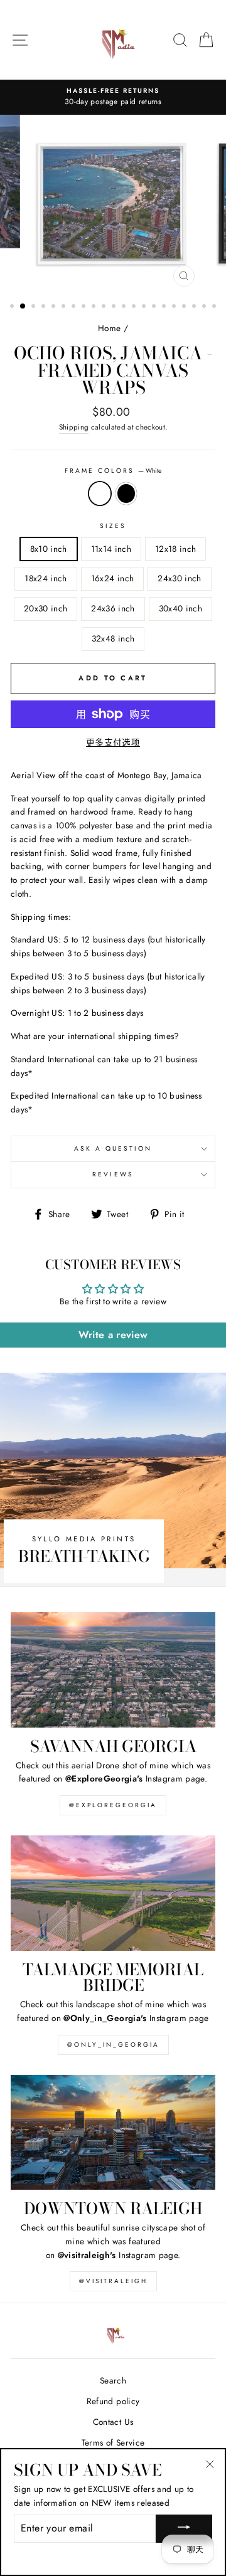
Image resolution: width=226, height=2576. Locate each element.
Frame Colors (113, 471)
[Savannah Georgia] (113, 1670)
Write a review (113, 1335)
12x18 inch (175, 549)
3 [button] (35, 307)
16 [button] (165, 307)
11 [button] (115, 307)
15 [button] (155, 307)
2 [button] (23, 307)
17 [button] (175, 307)
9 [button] (95, 307)
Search (113, 2380)
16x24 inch (112, 578)
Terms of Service (113, 2442)
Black (126, 494)
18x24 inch (46, 578)
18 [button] (185, 307)
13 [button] (135, 307)
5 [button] (55, 307)
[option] (113, 97)
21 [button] (215, 307)
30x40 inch (180, 608)
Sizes (113, 526)
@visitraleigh (113, 2281)
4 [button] (45, 307)
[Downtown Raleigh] (113, 2132)
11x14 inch (111, 549)
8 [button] (85, 307)
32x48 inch (113, 638)
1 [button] (13, 307)
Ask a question (113, 1148)
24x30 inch (179, 578)
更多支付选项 (113, 742)
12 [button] (125, 307)
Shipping (74, 427)
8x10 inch (49, 549)
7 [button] (75, 307)
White (100, 494)
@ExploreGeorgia (113, 1805)
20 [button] (205, 307)
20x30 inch (46, 608)
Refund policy (113, 2401)
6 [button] (65, 307)
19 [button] (195, 307)
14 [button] (145, 307)
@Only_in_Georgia (113, 2045)
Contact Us (113, 2422)
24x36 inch (113, 608)
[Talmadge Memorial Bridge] (113, 1893)
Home (109, 328)
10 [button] (105, 307)
